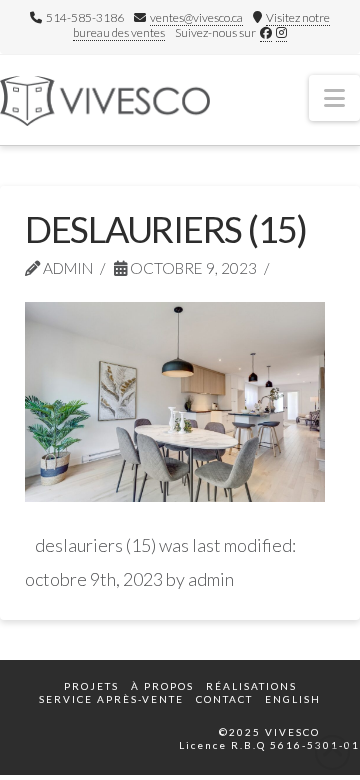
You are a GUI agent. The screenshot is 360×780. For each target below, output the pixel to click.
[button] (334, 98)
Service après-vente (111, 699)
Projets (91, 686)
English (293, 699)
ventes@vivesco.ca (196, 17)
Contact (224, 699)
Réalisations (251, 686)
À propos (162, 686)
